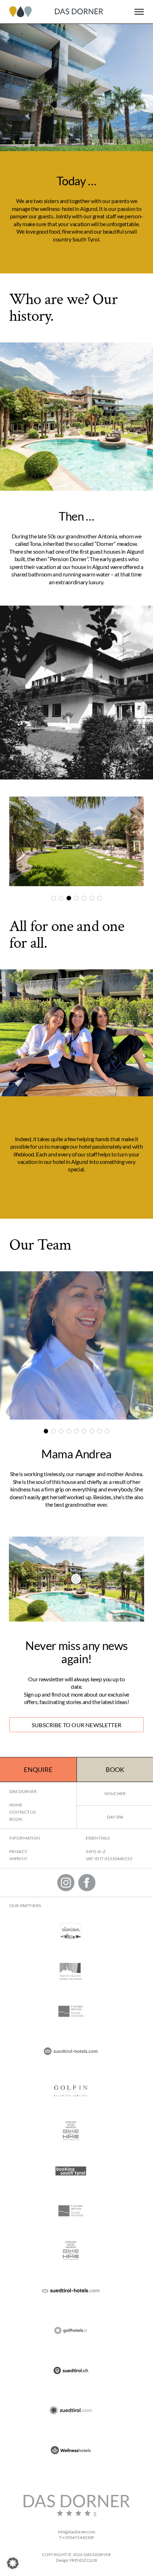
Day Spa (115, 1817)
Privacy (18, 1851)
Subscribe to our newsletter (76, 1725)
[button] (13, 2563)
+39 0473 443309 (78, 2537)
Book (115, 1769)
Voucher (115, 1793)
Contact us (22, 1812)
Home (16, 1805)
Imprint (18, 1859)
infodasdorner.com (77, 2532)
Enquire (38, 1769)
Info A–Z (96, 1851)
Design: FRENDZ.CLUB (76, 2560)
